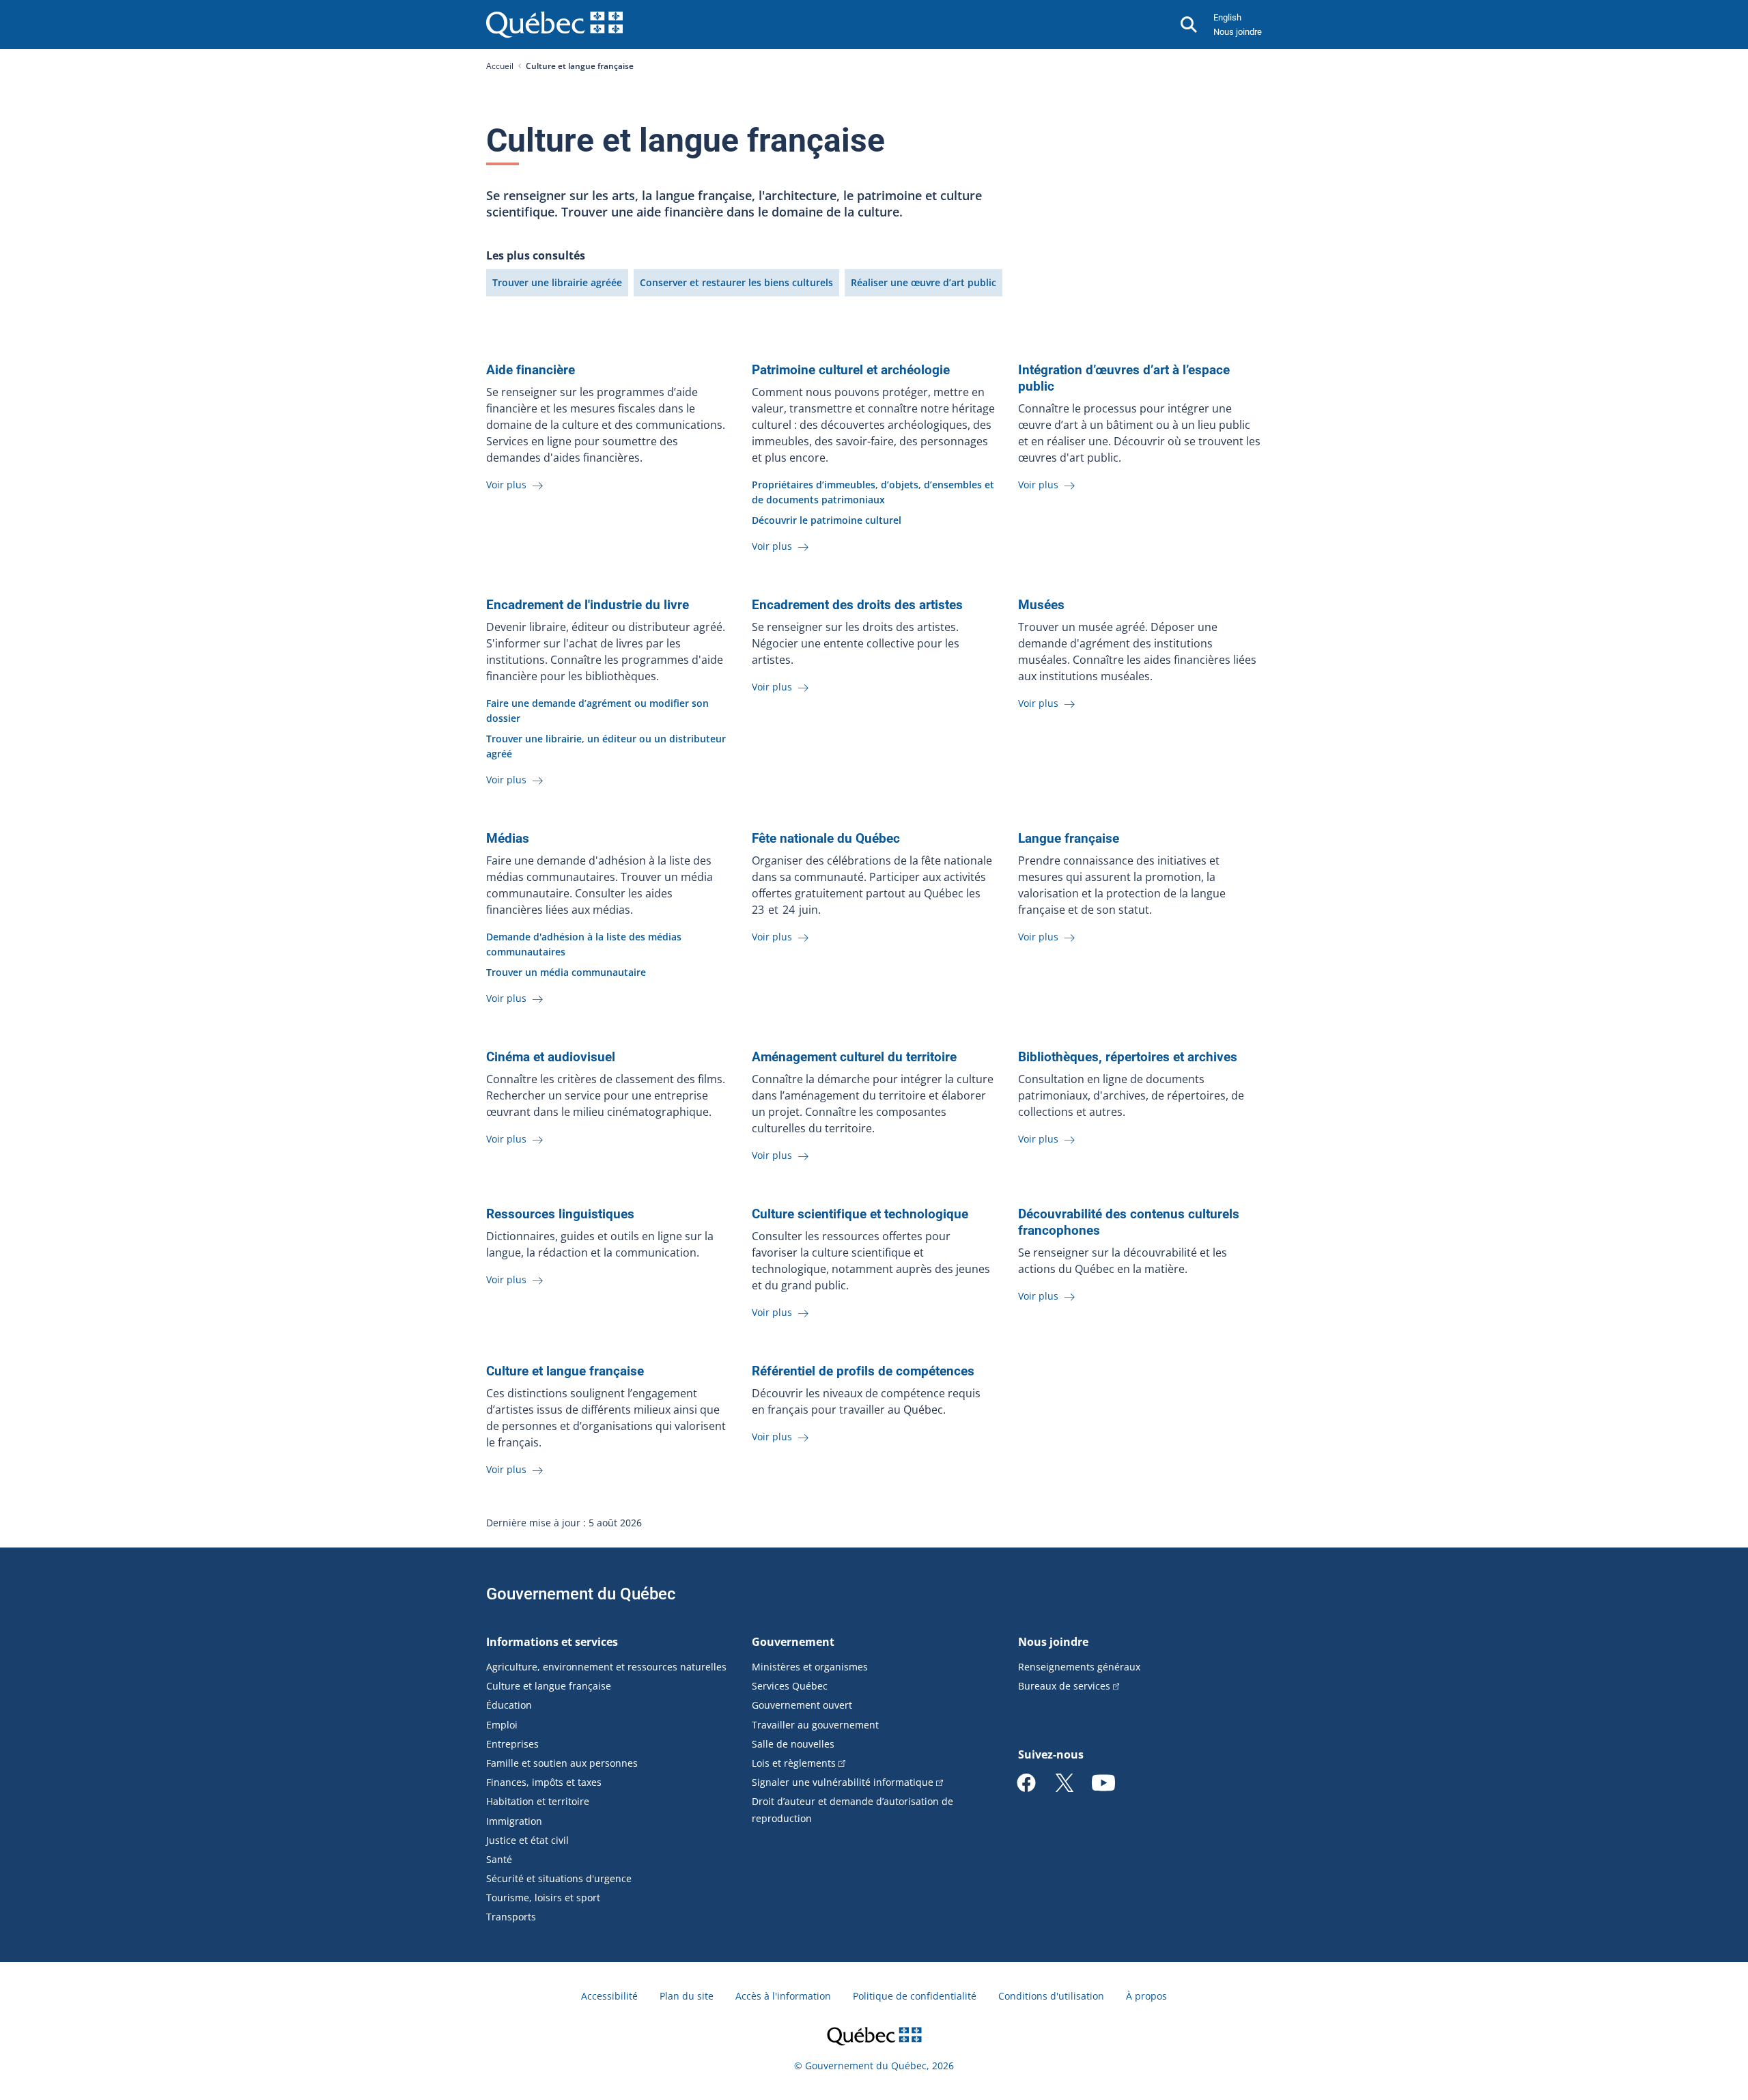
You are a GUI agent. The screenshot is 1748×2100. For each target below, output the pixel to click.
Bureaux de (1064, 1686)
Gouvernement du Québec (581, 1594)
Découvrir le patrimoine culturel (827, 520)
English (1227, 17)
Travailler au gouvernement (815, 1725)
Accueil (500, 66)
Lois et (794, 1763)
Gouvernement (793, 1642)
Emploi (502, 1725)
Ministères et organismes (810, 1667)
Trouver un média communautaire (566, 972)
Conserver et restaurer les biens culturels (736, 282)
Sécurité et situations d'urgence (559, 1878)
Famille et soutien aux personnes (562, 1763)
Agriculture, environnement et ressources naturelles (606, 1667)
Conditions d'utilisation (1051, 1996)
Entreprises (512, 1744)
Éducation (509, 1705)
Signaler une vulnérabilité (843, 1782)
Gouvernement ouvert (802, 1705)
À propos (1146, 1996)
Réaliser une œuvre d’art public (924, 282)
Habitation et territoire (538, 1801)
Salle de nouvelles (793, 1744)
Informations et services (552, 1642)
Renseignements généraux (1079, 1667)
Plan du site (687, 1996)
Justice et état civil (527, 1840)
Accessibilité (609, 1996)
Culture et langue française (549, 1686)
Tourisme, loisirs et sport (543, 1898)
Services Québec (790, 1686)
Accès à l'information (783, 1996)
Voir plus (508, 485)
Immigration (514, 1821)
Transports (511, 1917)
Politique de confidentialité (915, 1996)
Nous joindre (1238, 32)
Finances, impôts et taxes (544, 1782)
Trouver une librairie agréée (557, 282)
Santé (499, 1859)
